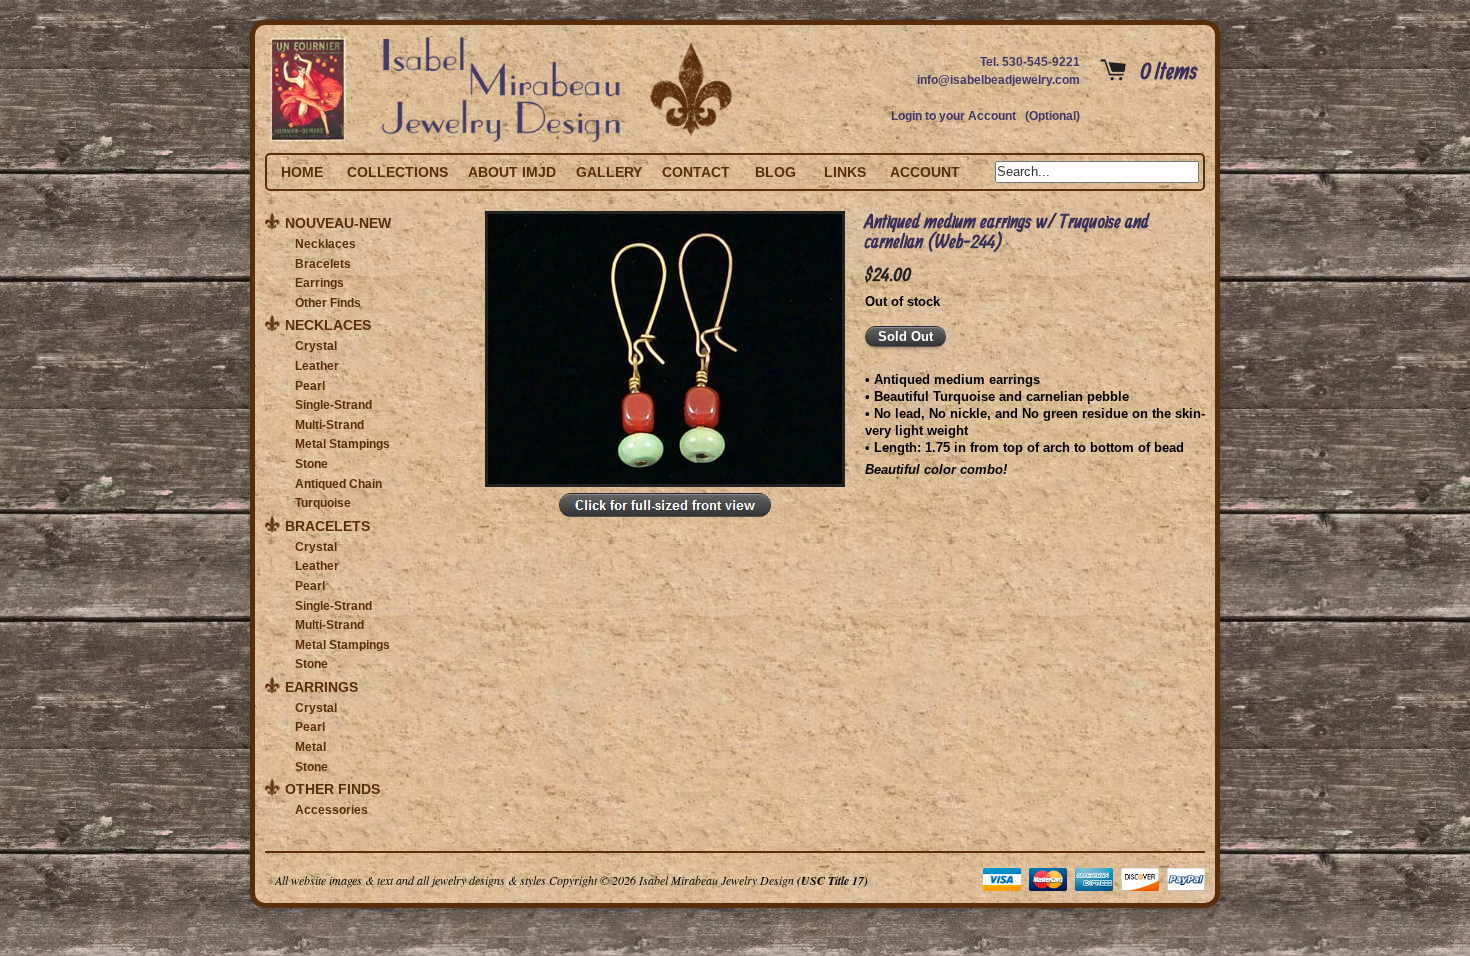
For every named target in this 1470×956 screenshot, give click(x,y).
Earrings (319, 283)
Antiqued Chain (338, 484)
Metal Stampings (342, 444)
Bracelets (323, 264)
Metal (310, 747)
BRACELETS (327, 526)
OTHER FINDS (332, 789)
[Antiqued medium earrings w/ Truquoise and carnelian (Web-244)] (665, 517)
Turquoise (323, 503)
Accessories (331, 810)
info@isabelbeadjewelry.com (998, 80)
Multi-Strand (329, 425)
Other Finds (328, 303)
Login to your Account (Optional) (985, 116)
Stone (311, 464)
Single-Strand (333, 405)
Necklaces (325, 244)
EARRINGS (321, 687)
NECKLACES (328, 325)
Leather (317, 366)
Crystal (316, 346)
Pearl (310, 386)
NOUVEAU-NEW (338, 223)
